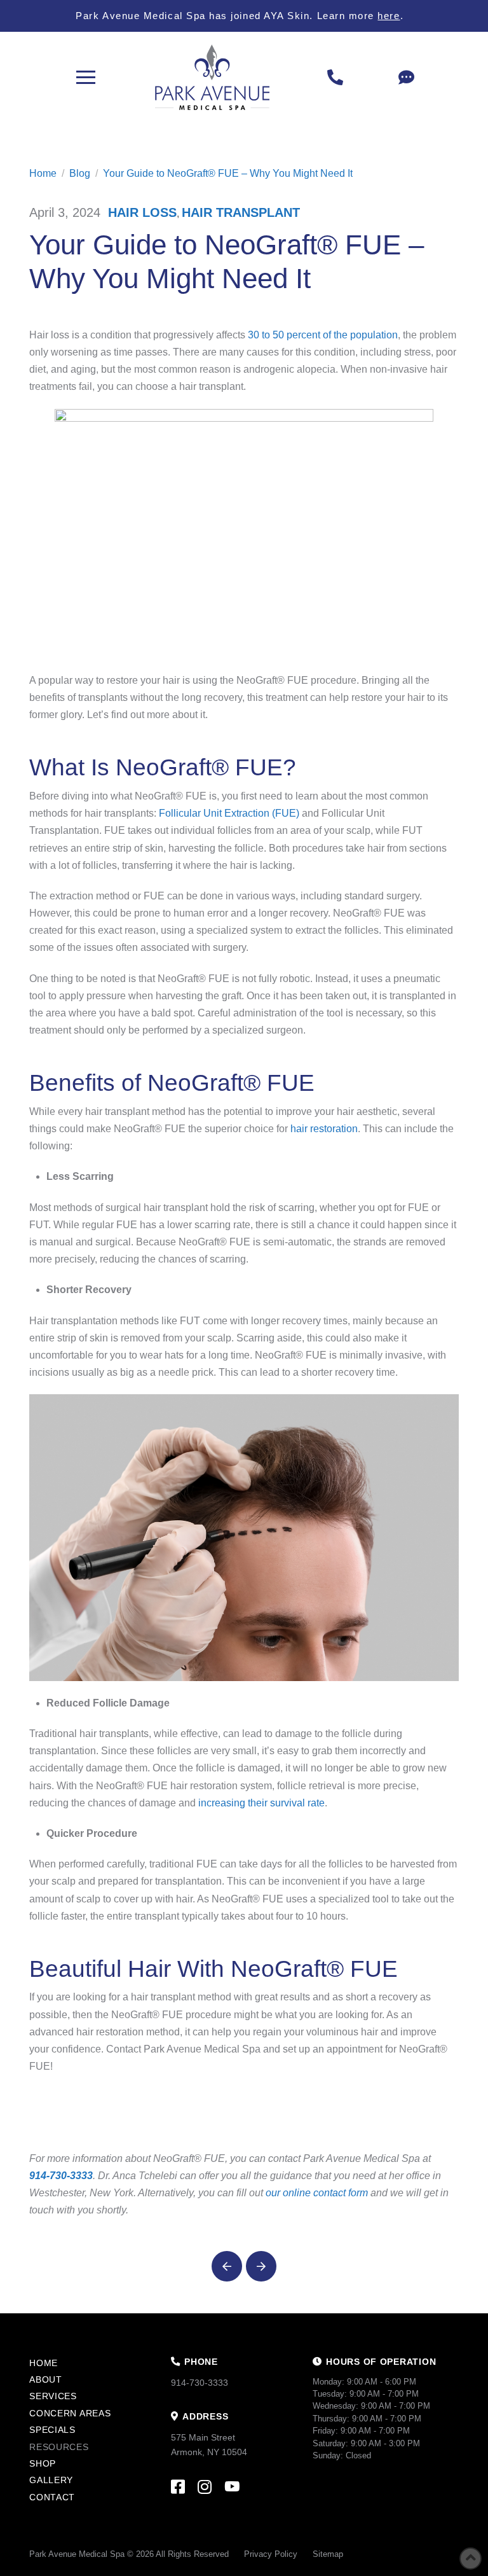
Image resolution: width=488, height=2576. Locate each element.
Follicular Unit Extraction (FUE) (229, 813)
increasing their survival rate (261, 1803)
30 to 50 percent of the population (323, 335)
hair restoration (324, 1129)
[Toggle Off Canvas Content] (86, 78)
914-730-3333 (61, 2176)
